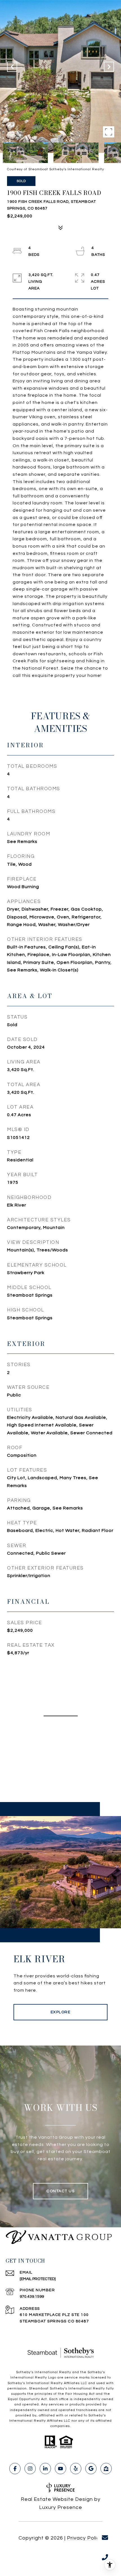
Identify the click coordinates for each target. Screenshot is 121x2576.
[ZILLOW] (106, 2469)
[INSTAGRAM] (30, 2469)
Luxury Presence (61, 2507)
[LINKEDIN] (45, 2469)
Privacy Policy (85, 2538)
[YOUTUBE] (60, 2469)
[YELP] (76, 2469)
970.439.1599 (32, 2297)
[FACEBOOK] (15, 2469)
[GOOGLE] (91, 2469)
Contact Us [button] (60, 2191)
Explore (61, 2012)
